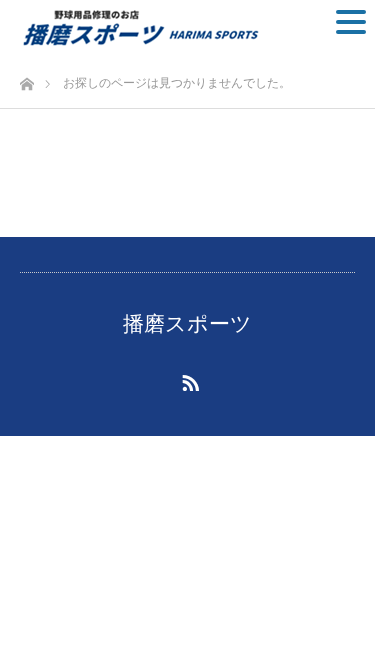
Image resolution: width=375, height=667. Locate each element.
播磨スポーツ (187, 323)
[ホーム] (26, 78)
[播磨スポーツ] (139, 28)
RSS (188, 379)
